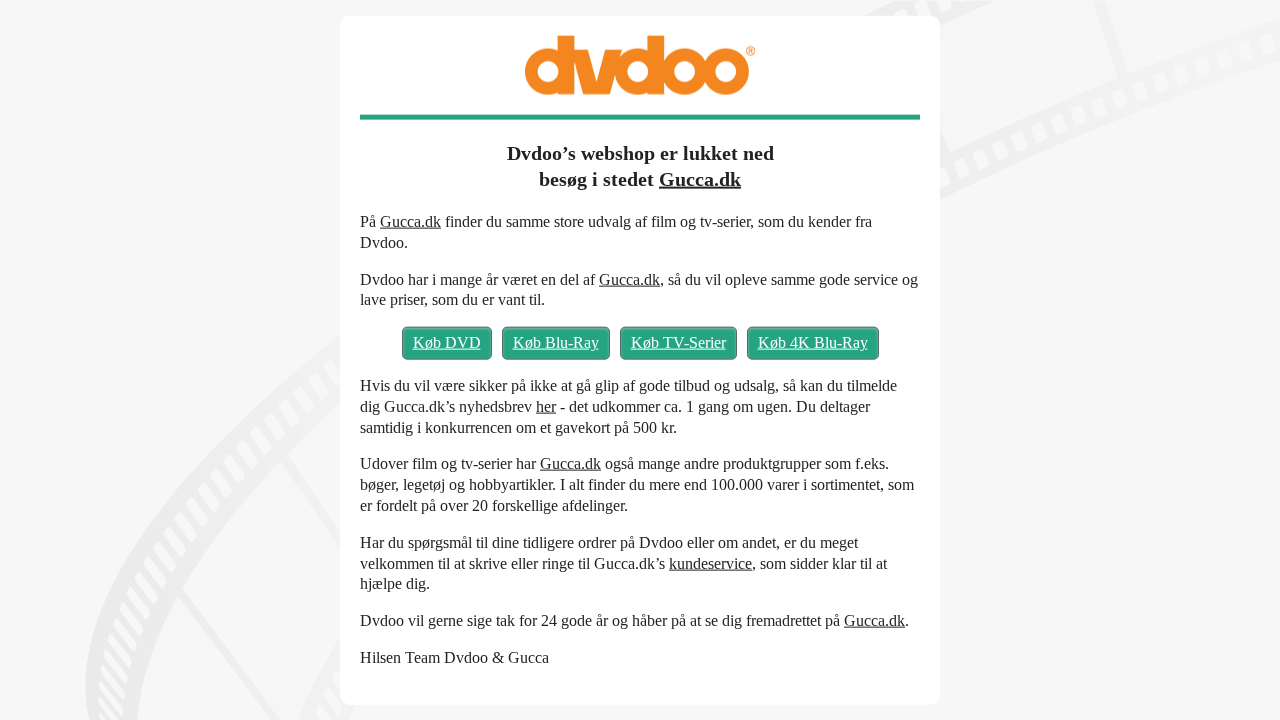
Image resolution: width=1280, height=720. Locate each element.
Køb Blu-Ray (556, 342)
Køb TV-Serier (678, 342)
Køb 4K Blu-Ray (813, 342)
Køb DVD (447, 342)
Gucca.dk (700, 179)
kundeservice (710, 562)
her (546, 405)
